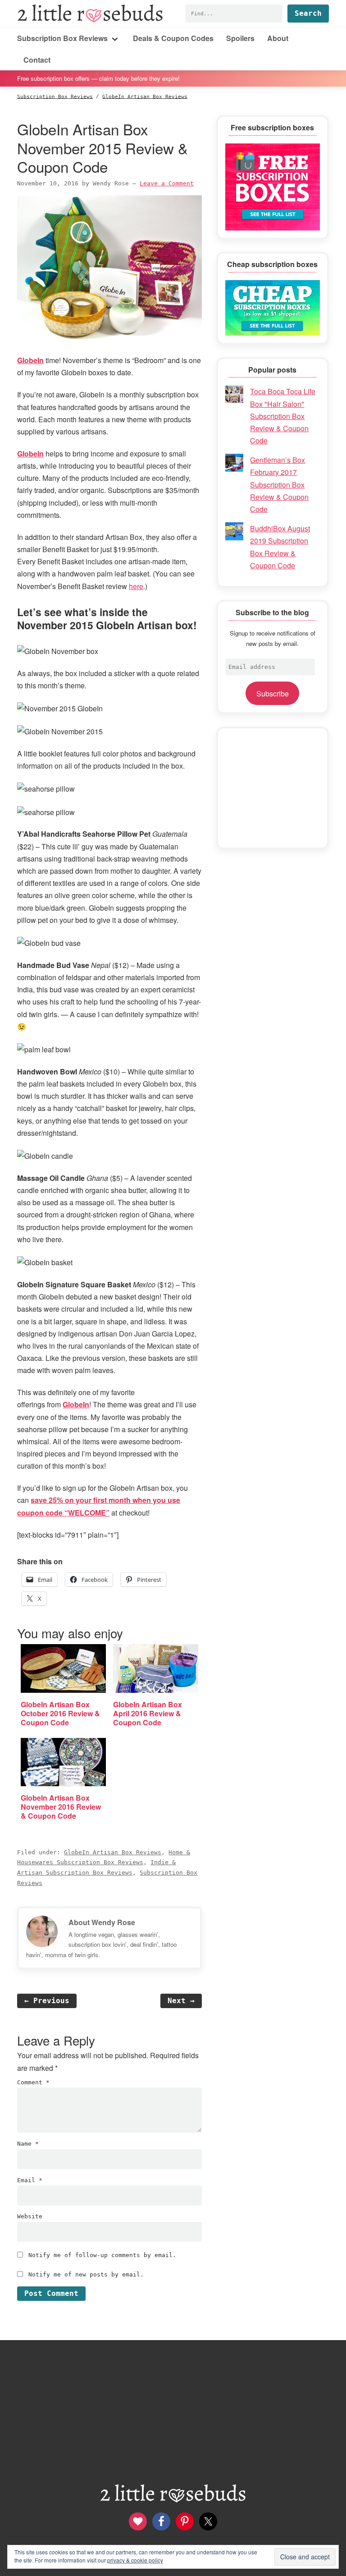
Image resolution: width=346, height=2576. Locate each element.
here (136, 586)
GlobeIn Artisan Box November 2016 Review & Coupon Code (61, 1807)
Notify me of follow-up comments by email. (102, 2255)
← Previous (47, 2001)
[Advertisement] (273, 788)
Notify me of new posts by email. (86, 2274)
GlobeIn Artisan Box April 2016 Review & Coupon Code (148, 1713)
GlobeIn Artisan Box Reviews (113, 1852)
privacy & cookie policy (135, 2560)
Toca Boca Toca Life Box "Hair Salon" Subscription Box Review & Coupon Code (283, 416)
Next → (181, 2001)
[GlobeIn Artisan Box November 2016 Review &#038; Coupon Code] (63, 1762)
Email (30, 2180)
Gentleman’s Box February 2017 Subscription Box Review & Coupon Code (279, 484)
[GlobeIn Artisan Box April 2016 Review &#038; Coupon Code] (156, 1668)
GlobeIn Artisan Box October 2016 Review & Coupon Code (60, 1713)
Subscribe (273, 694)
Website (30, 2216)
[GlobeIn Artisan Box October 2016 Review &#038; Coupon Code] (63, 1668)
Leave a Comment (167, 183)
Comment (33, 2082)
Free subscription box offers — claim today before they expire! (98, 78)
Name (28, 2144)
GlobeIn (30, 360)
